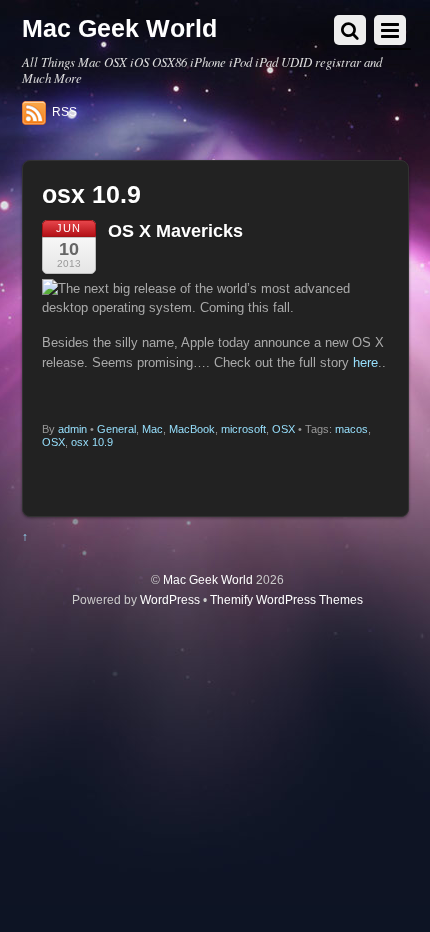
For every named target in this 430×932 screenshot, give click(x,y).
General (116, 429)
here (365, 362)
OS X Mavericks (175, 231)
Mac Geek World (208, 579)
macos (351, 429)
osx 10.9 (92, 442)
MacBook (192, 429)
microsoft (243, 429)
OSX (283, 429)
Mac (152, 429)
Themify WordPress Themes (286, 599)
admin (72, 429)
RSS (64, 112)
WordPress (170, 599)
